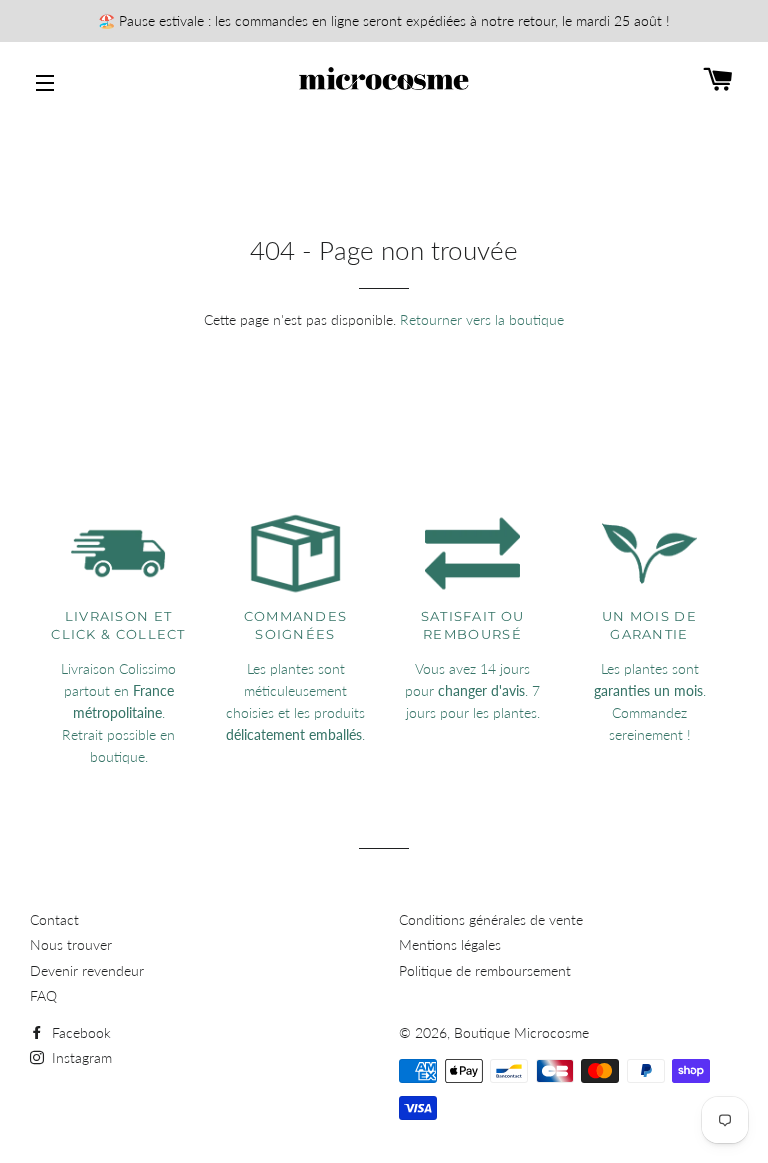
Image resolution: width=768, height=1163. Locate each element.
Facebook (79, 1032)
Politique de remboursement (485, 970)
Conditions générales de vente (491, 919)
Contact (54, 919)
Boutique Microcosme (521, 1032)
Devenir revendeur (87, 970)
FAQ (43, 995)
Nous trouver (71, 944)
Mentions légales (450, 944)
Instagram (80, 1057)
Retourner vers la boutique (482, 319)
